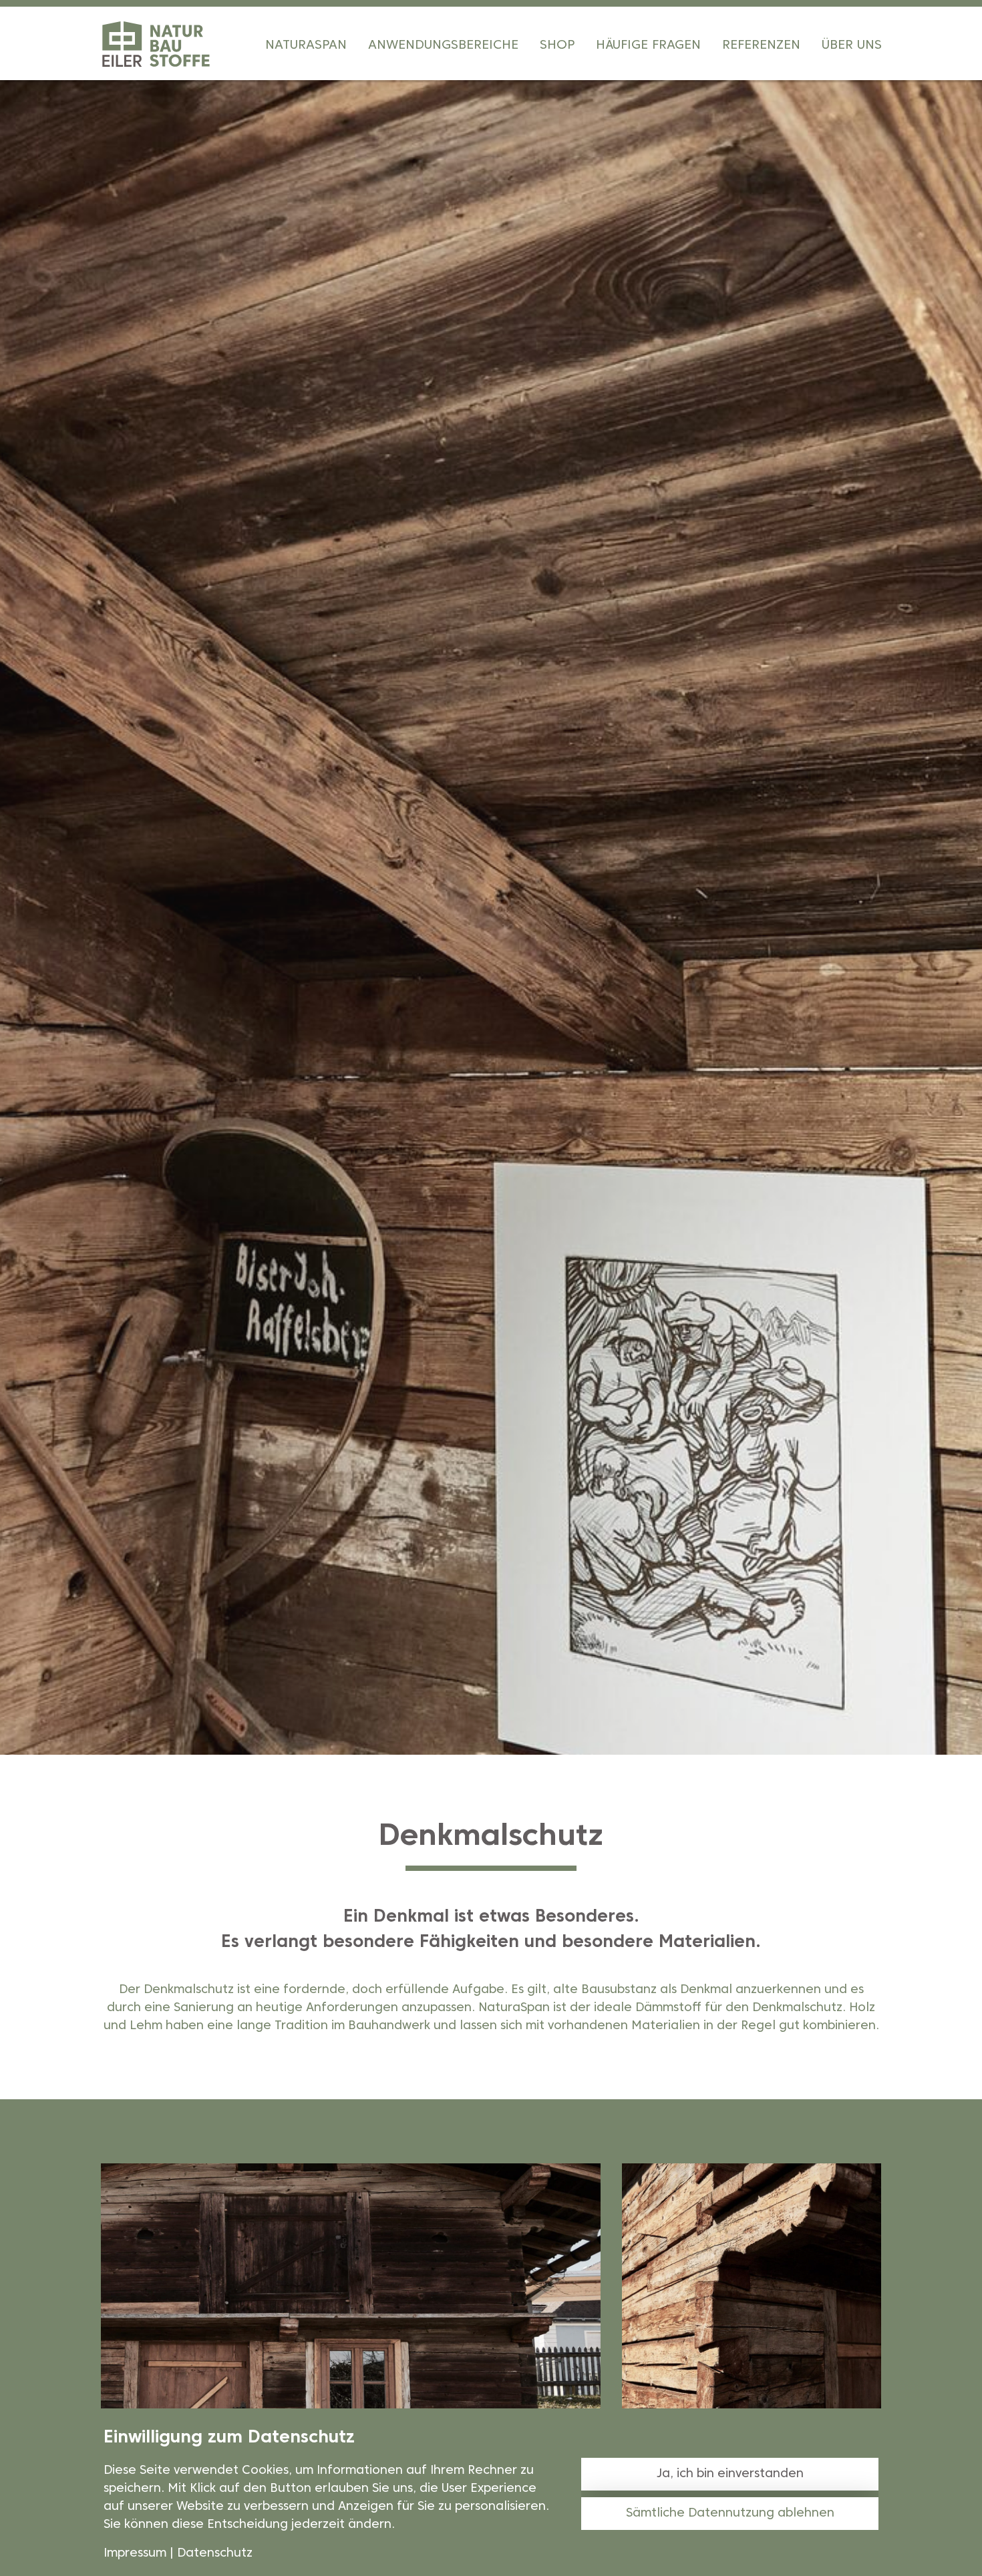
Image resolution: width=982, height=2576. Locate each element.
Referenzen (761, 45)
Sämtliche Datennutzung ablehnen (730, 2514)
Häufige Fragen (648, 45)
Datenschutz (215, 2554)
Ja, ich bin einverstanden (730, 2474)
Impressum (135, 2554)
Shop (557, 45)
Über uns (852, 45)
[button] (20, 974)
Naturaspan (306, 45)
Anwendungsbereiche (443, 45)
